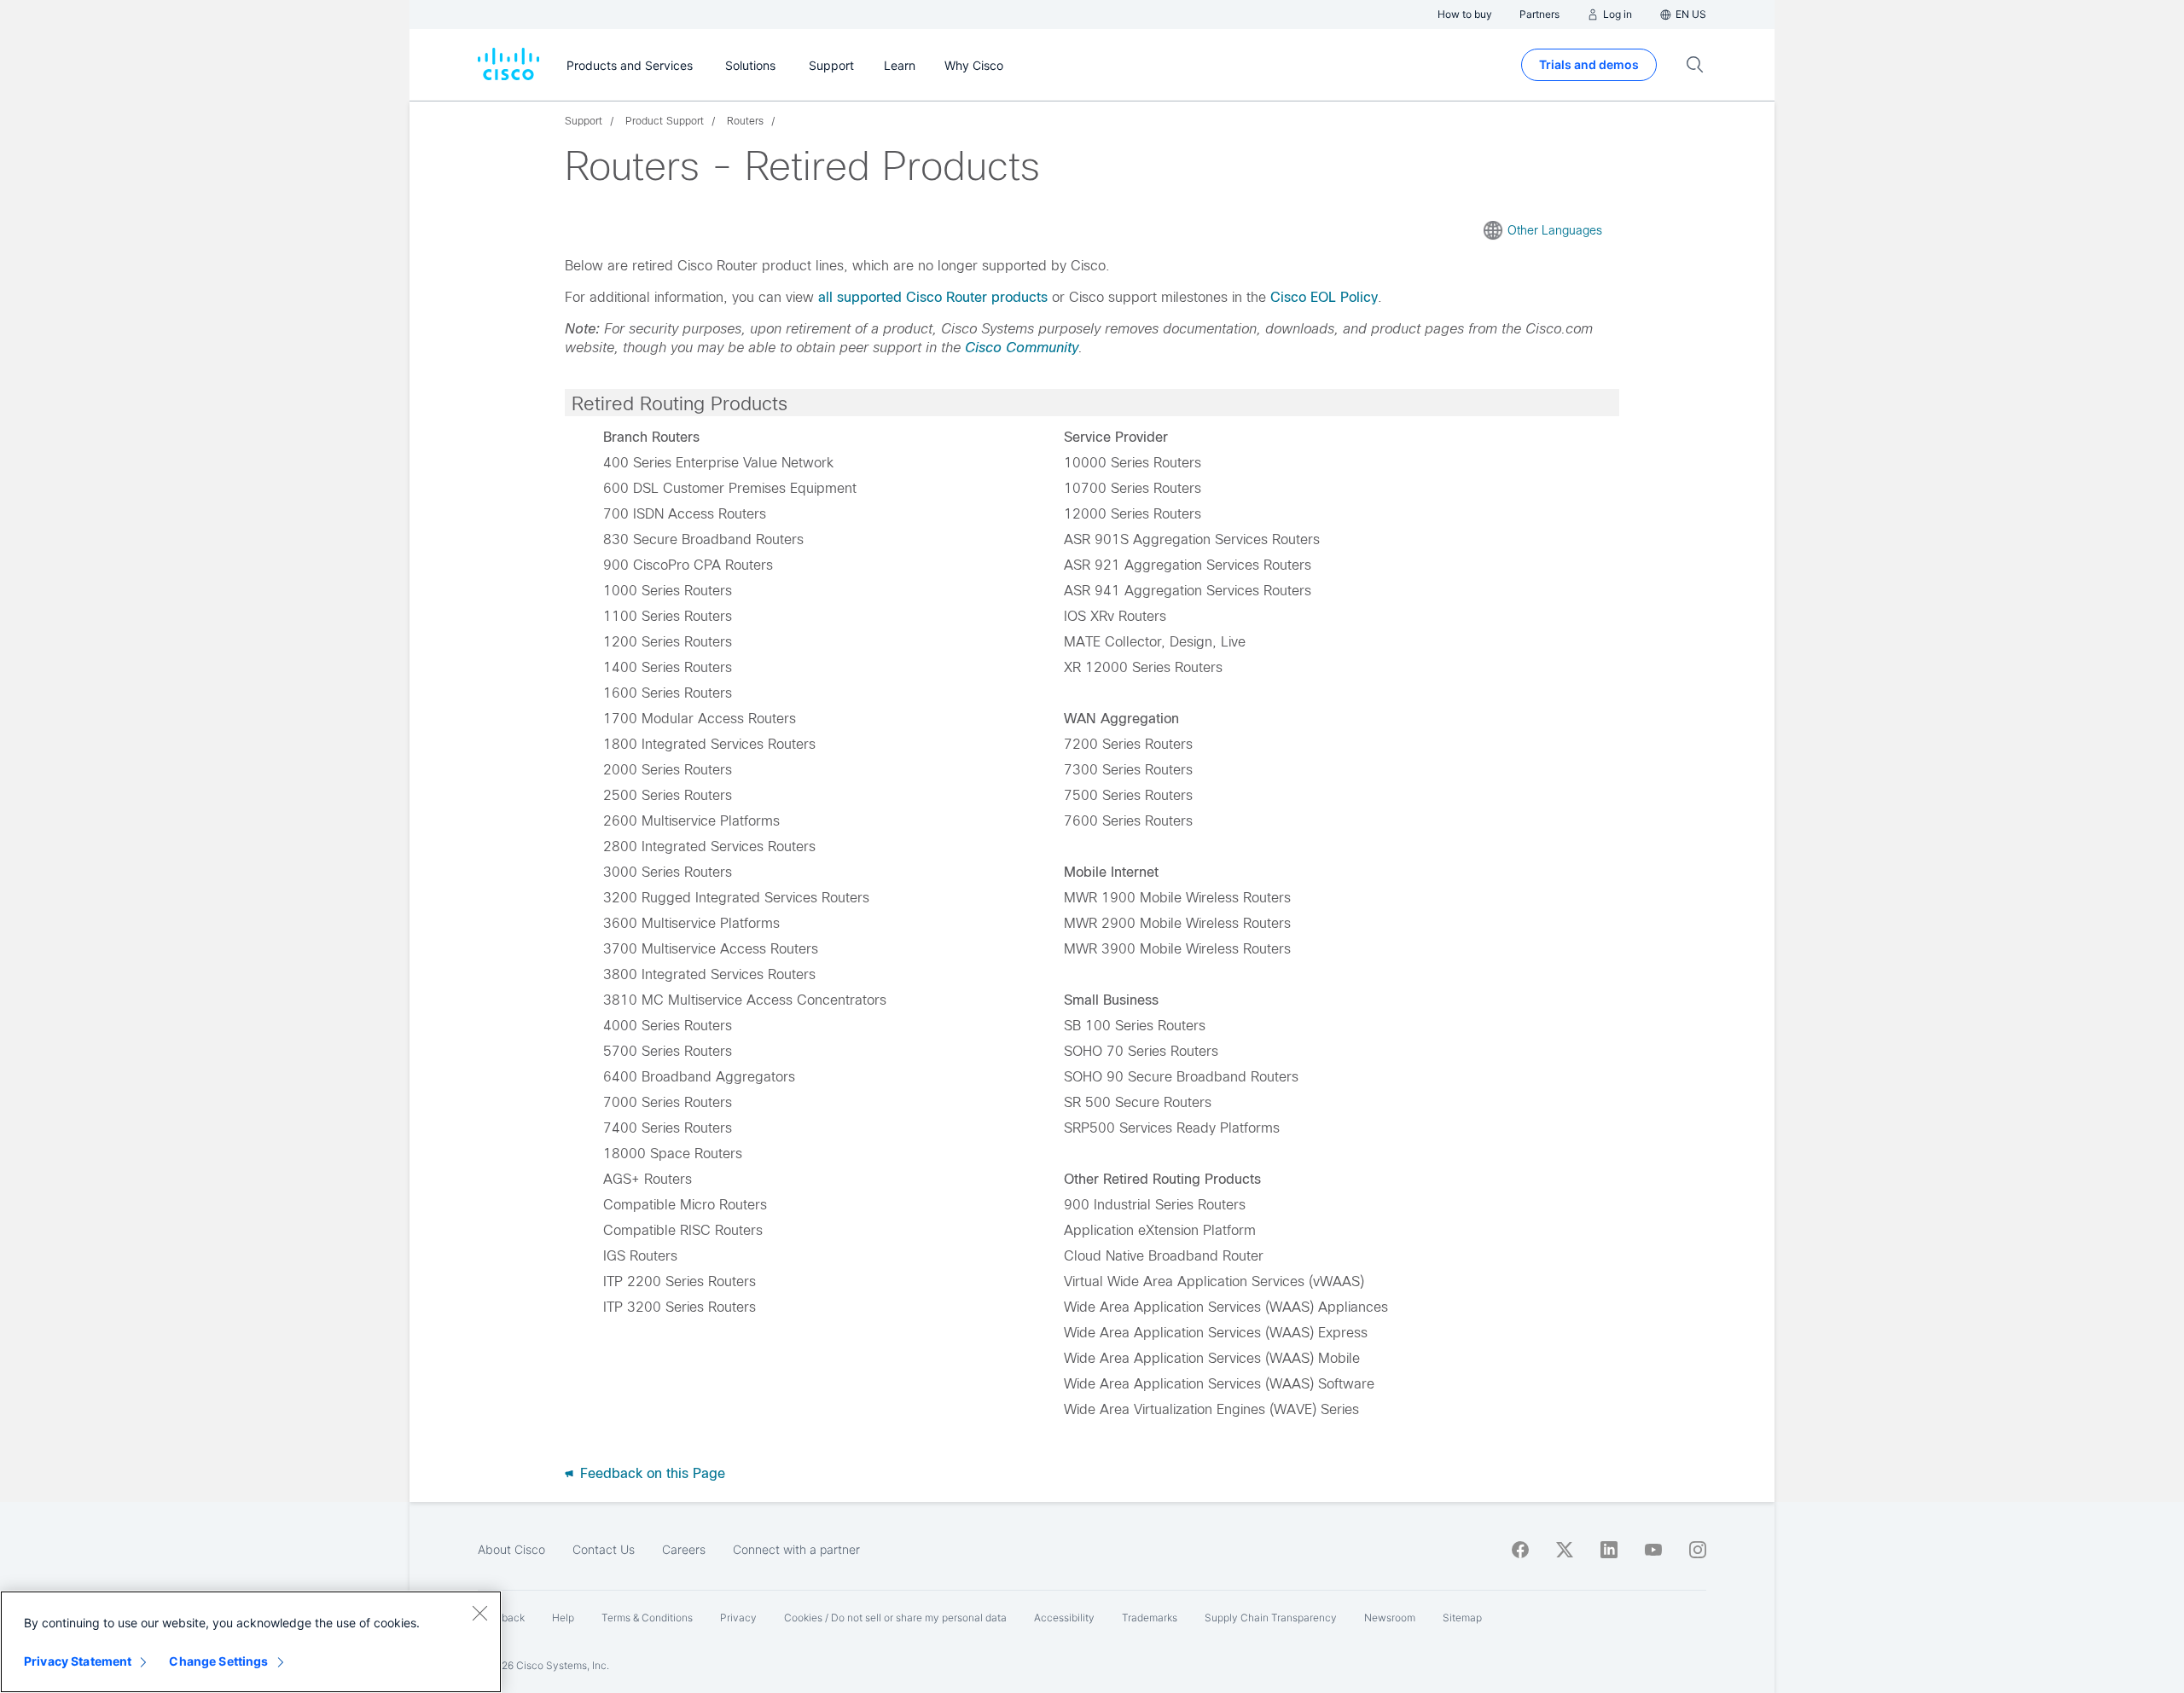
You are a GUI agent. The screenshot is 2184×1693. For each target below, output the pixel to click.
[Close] (479, 1613)
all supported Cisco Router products (933, 297)
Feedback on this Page (651, 1473)
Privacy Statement (78, 1661)
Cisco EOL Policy (1324, 297)
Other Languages (1555, 230)
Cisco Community (1022, 348)
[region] (251, 1642)
